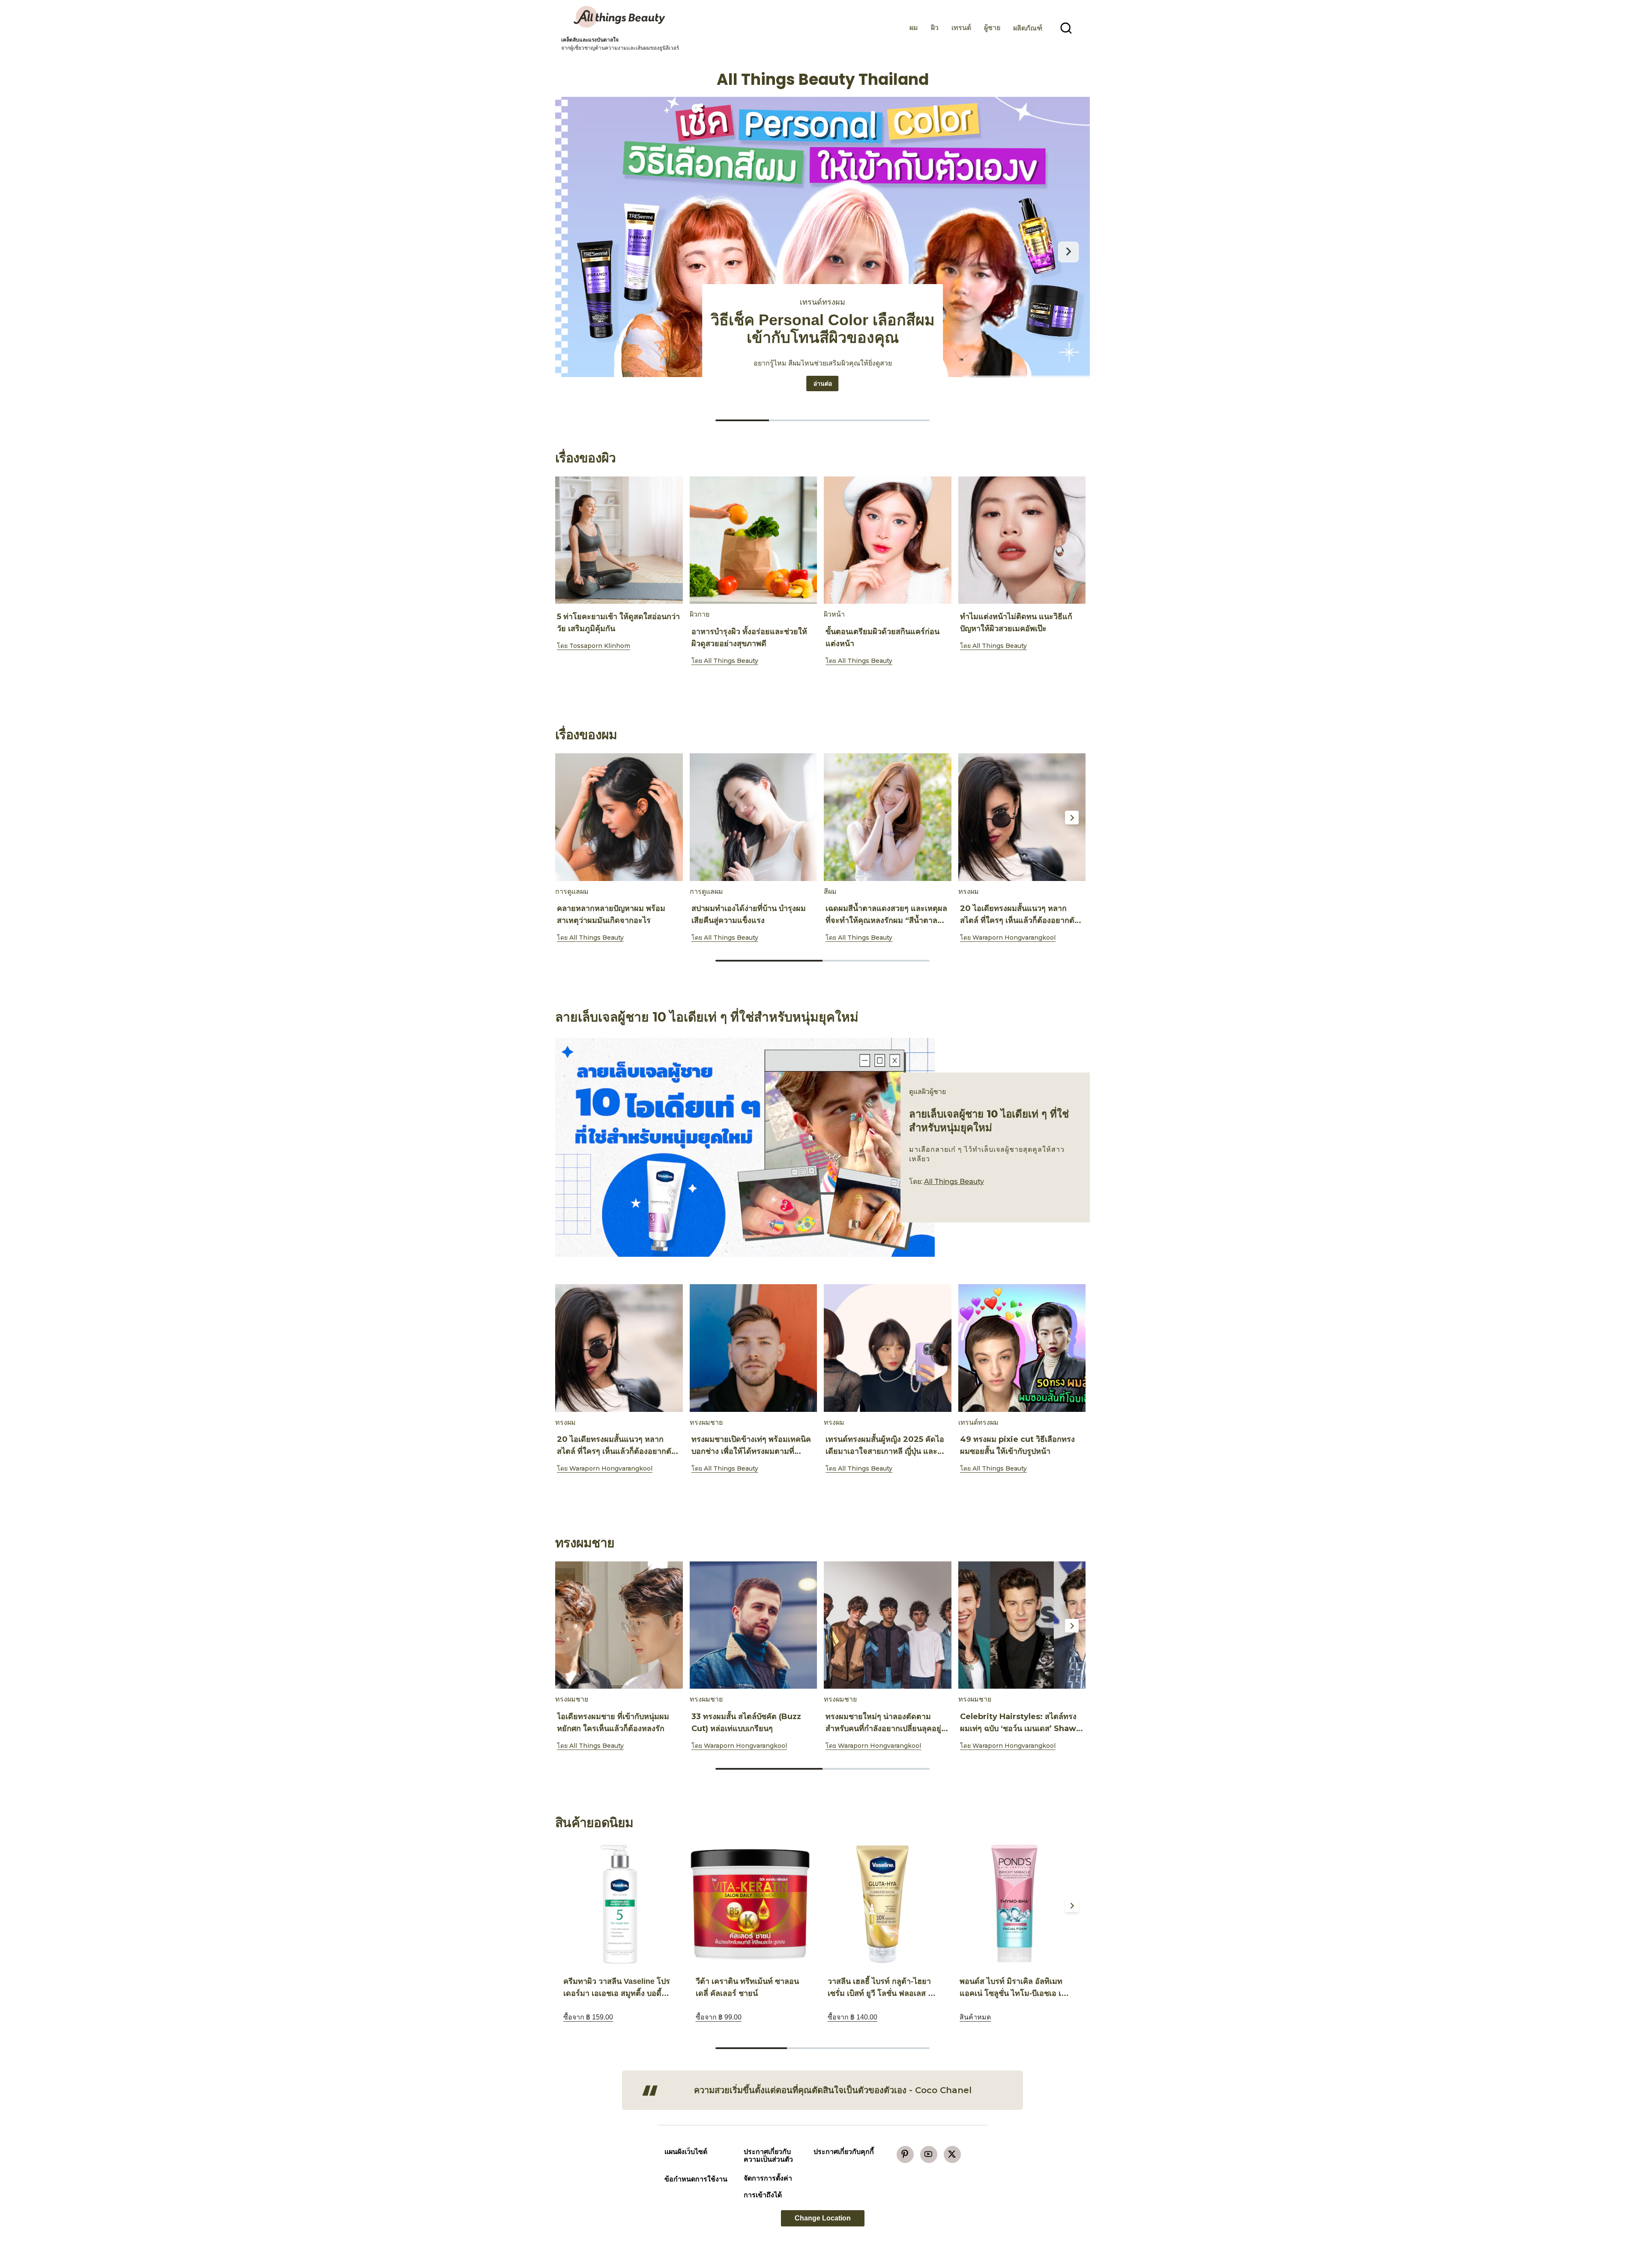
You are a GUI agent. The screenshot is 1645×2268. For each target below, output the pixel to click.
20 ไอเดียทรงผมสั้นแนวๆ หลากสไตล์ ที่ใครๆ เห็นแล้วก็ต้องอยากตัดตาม (1020, 920)
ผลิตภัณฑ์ (1028, 28)
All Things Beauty (731, 661)
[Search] (1066, 28)
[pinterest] (905, 2154)
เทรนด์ (961, 28)
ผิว (935, 28)
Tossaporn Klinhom (600, 646)
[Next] (1072, 541)
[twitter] (952, 2154)
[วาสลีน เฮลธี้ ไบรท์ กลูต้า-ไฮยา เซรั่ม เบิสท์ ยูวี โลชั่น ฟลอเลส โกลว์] (882, 1904)
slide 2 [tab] (876, 961)
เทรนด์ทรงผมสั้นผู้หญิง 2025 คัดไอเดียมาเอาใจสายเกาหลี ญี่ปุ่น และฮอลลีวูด (885, 1451)
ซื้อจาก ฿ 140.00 (852, 2017)
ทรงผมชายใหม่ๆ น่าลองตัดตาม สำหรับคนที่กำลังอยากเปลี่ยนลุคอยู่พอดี (883, 1729)
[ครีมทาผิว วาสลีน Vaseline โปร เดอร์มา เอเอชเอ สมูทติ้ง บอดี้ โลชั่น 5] (618, 1904)
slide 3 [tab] (894, 2048)
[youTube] (929, 2154)
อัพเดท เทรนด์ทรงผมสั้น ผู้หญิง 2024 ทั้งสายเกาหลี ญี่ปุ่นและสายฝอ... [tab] (742, 420)
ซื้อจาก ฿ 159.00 (588, 2017)
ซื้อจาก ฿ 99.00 (719, 2017)
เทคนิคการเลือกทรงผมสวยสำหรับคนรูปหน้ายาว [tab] (903, 420)
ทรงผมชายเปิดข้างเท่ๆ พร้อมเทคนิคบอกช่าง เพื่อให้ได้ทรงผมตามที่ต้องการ (751, 1451)
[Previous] (573, 541)
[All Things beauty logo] (620, 17)
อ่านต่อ (826, 383)
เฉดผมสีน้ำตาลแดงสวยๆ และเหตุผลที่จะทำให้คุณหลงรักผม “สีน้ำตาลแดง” (886, 920)
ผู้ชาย (992, 28)
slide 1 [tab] (822, 683)
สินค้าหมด (975, 2017)
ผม (914, 28)
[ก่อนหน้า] (577, 252)
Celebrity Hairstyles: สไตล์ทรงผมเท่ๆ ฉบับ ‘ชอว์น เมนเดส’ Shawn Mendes (1021, 1729)
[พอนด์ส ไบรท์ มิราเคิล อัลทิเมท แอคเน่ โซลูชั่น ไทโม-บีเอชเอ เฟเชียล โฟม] (1014, 1904)
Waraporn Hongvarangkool (1014, 938)
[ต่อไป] (1068, 252)
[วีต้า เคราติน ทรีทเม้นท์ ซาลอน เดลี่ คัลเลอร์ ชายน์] (750, 1904)
